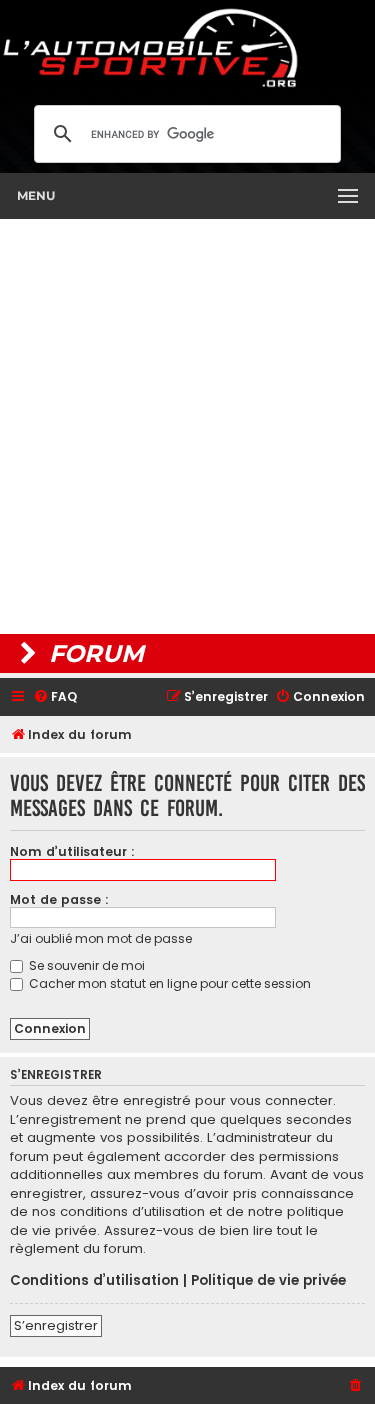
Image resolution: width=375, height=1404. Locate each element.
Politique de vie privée (268, 1281)
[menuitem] (55, 697)
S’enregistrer (56, 1325)
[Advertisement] (187, 426)
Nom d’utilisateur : (72, 851)
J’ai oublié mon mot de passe (101, 938)
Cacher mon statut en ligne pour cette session (168, 983)
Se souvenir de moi (85, 965)
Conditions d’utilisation (94, 1281)
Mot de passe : (59, 899)
